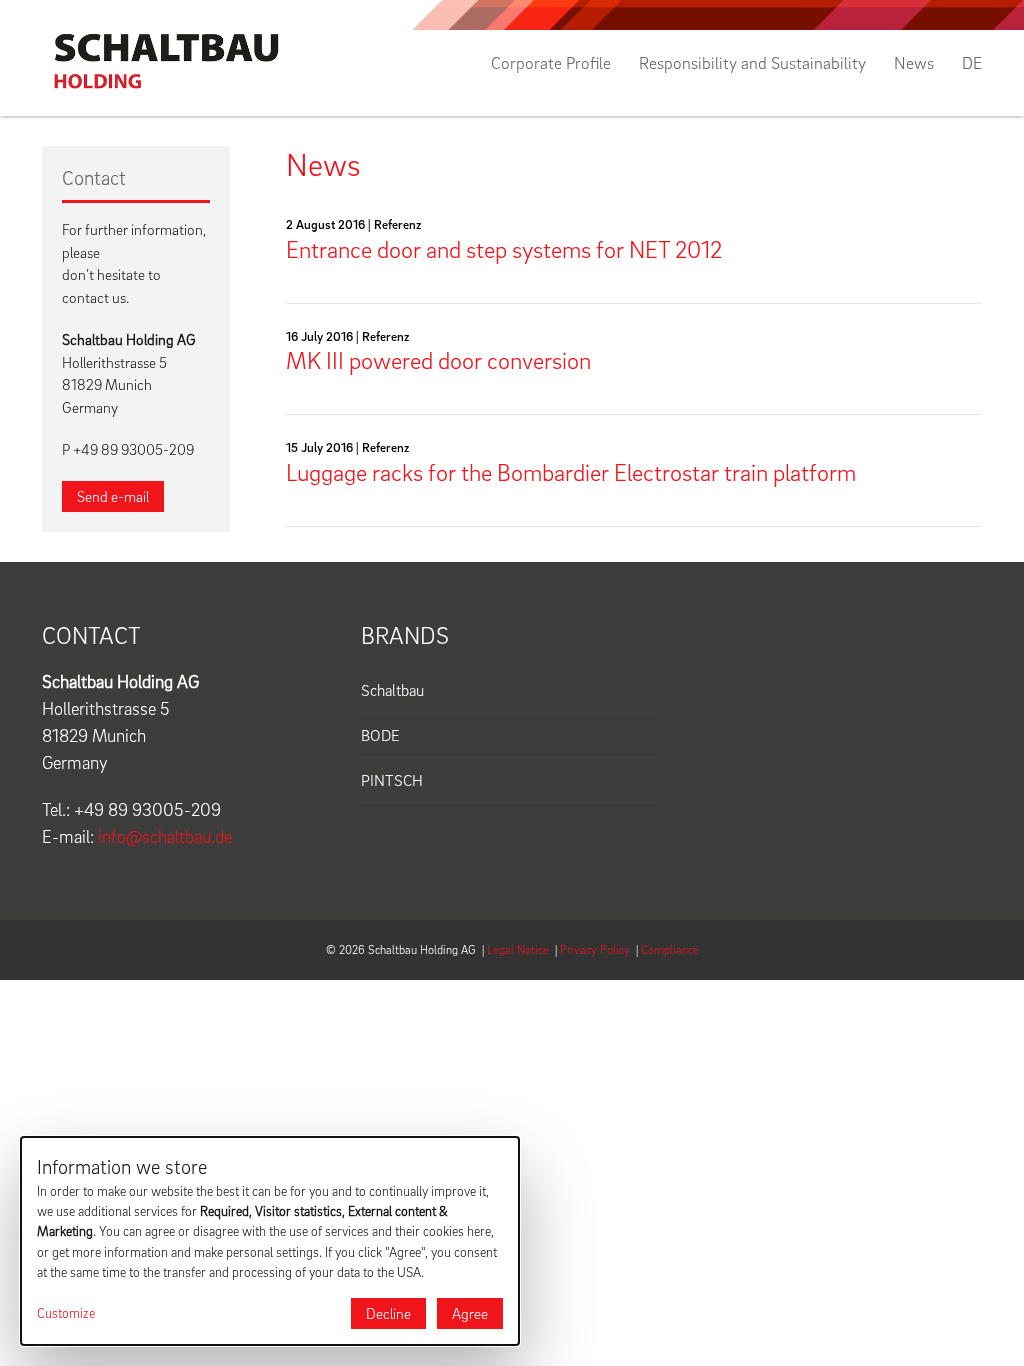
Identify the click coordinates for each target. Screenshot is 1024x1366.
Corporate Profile (551, 63)
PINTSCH (392, 780)
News (914, 63)
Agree (470, 1313)
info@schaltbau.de (165, 836)
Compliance (670, 949)
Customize (66, 1313)
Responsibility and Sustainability (752, 63)
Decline (388, 1313)
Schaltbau (392, 690)
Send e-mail (113, 496)
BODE (380, 735)
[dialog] (270, 1241)
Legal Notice (518, 949)
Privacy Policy (595, 949)
